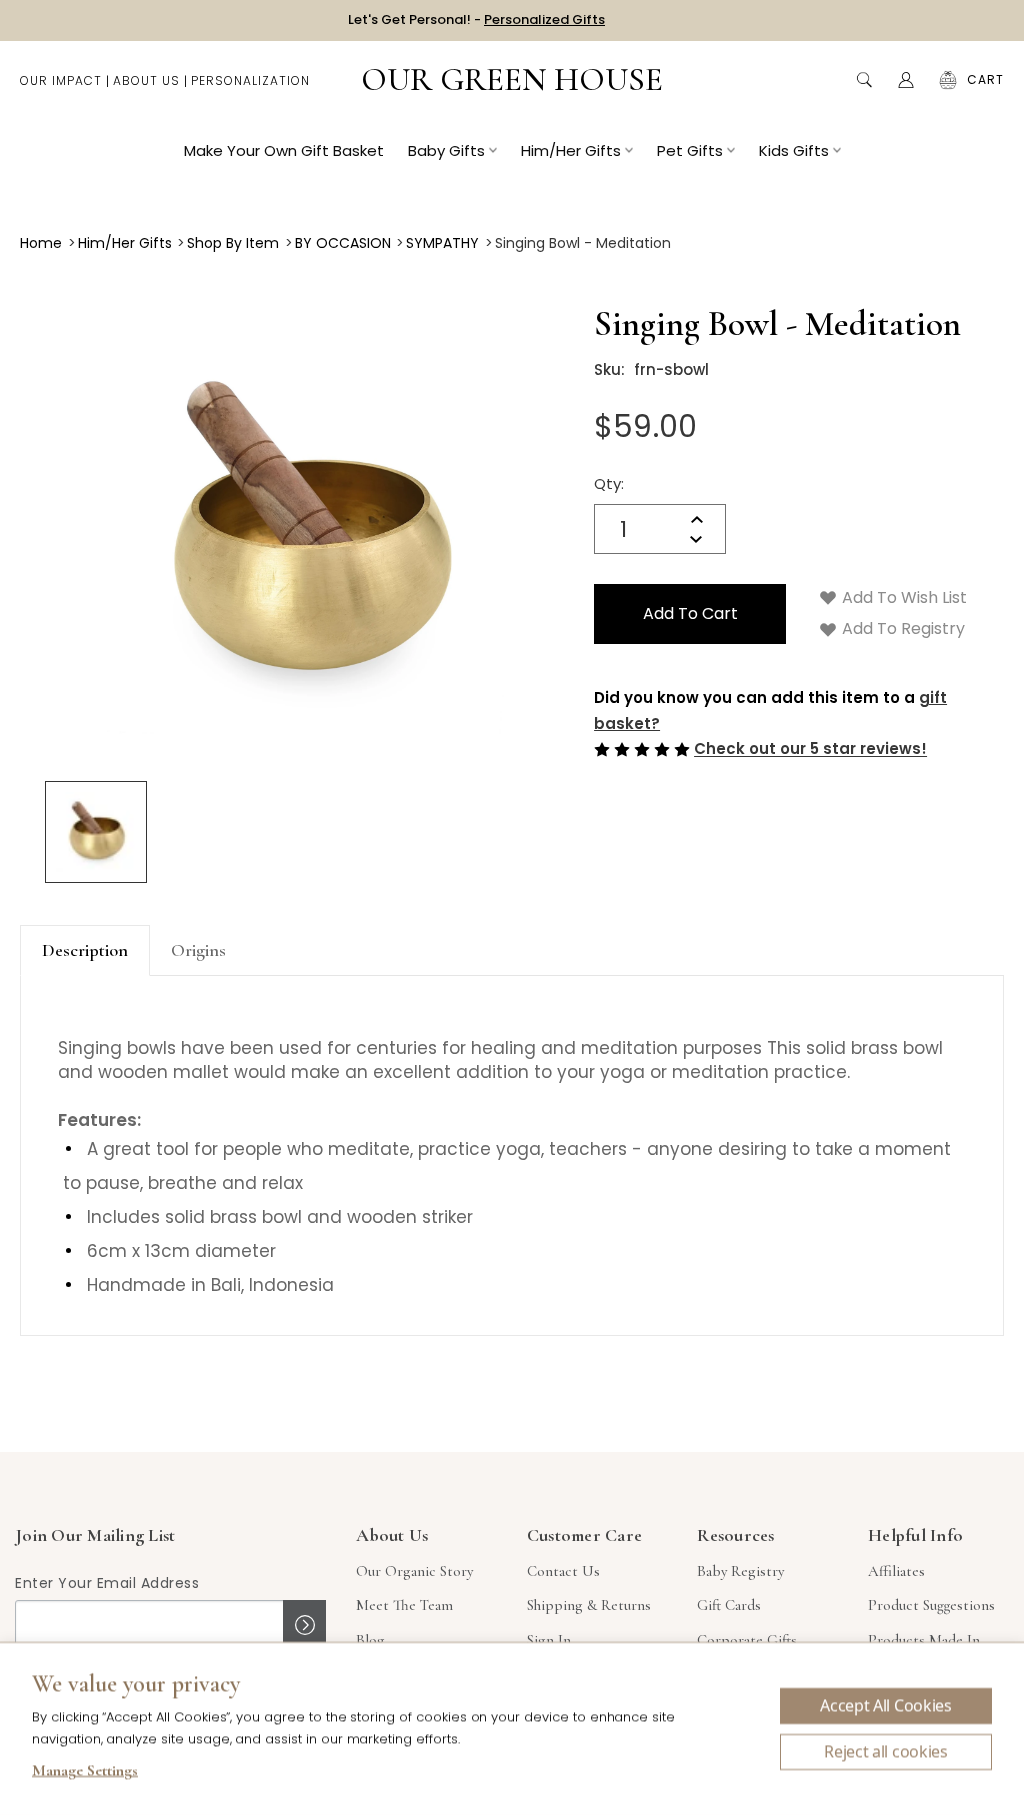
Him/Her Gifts (571, 150)
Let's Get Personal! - (476, 19)
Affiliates (896, 1571)
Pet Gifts (690, 150)
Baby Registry (740, 1571)
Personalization (250, 80)
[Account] (906, 80)
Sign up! (304, 1625)
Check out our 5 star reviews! (810, 749)
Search (864, 80)
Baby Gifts (446, 150)
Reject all (886, 1752)
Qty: (609, 483)
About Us (146, 80)
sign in (549, 1640)
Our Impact (61, 80)
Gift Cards (729, 1605)
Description (85, 950)
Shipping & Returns (589, 1605)
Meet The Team (404, 1605)
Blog (370, 1640)
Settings (85, 1773)
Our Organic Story (414, 1571)
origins (198, 950)
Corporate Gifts (747, 1640)
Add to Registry (901, 628)
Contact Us (563, 1571)
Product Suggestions (931, 1605)
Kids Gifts (794, 150)
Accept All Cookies (885, 1706)
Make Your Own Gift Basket (284, 150)
